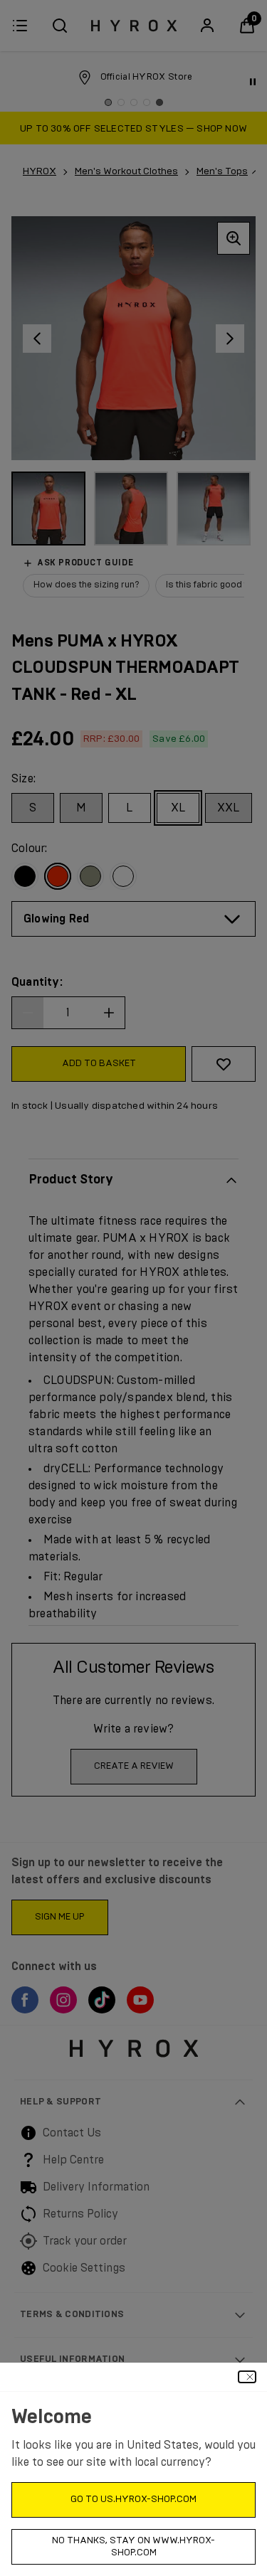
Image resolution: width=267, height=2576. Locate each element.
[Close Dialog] (247, 2377)
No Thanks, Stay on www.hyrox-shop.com (133, 2547)
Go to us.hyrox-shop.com (133, 2500)
